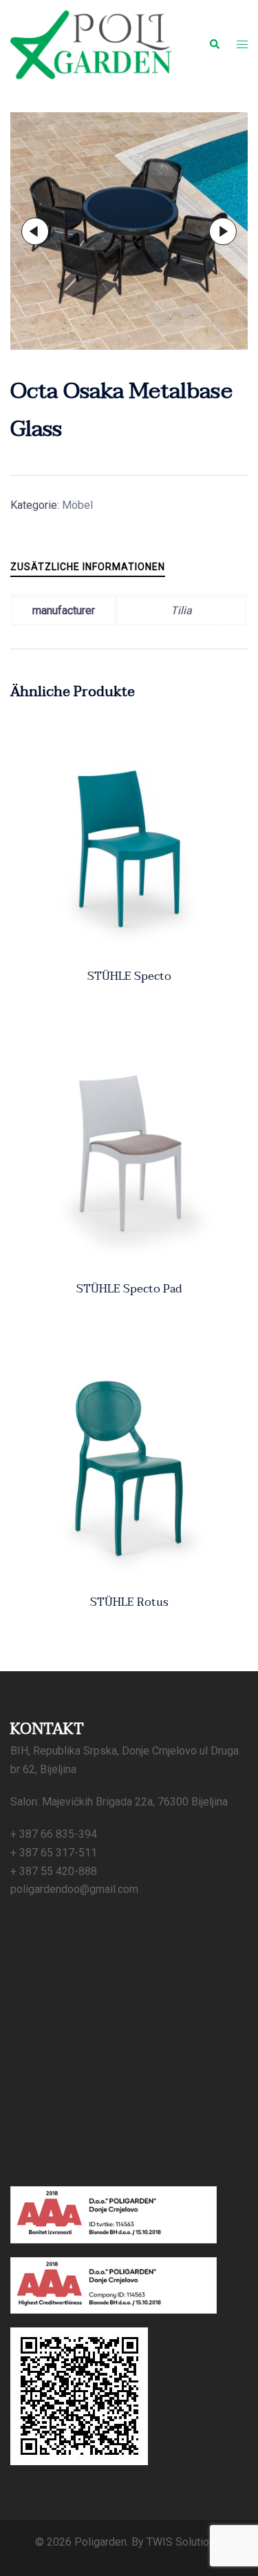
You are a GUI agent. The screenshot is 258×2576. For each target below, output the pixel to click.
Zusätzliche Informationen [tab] (88, 567)
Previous (35, 231)
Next (223, 231)
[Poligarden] (91, 44)
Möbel (77, 505)
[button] (214, 45)
